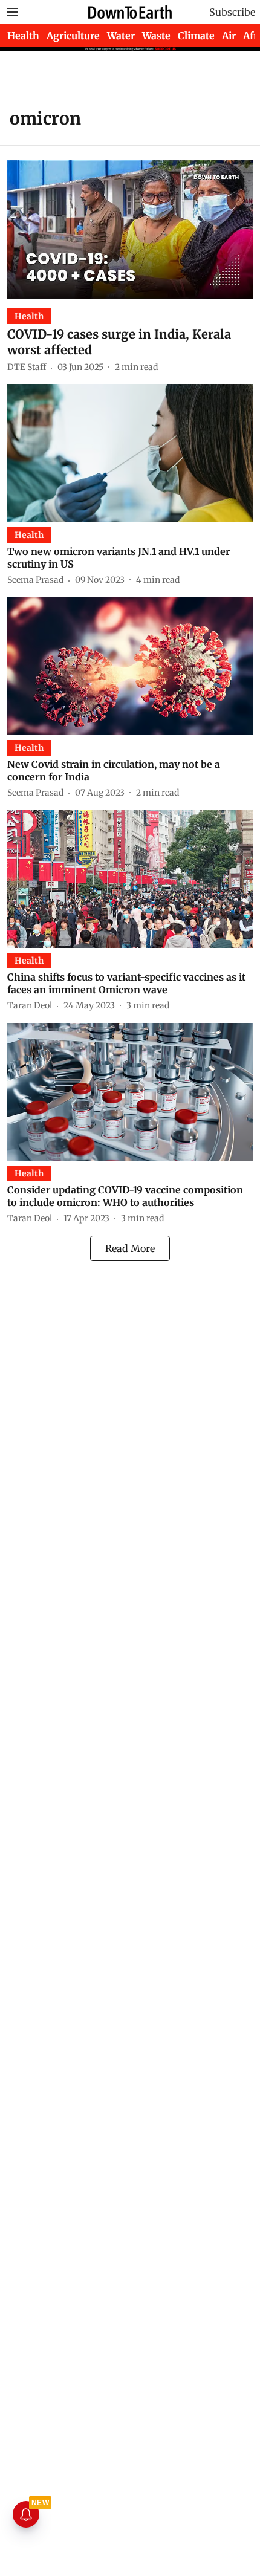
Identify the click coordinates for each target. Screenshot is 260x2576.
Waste (156, 36)
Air (229, 36)
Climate (196, 36)
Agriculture (73, 36)
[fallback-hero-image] (130, 229)
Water (121, 36)
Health (23, 36)
